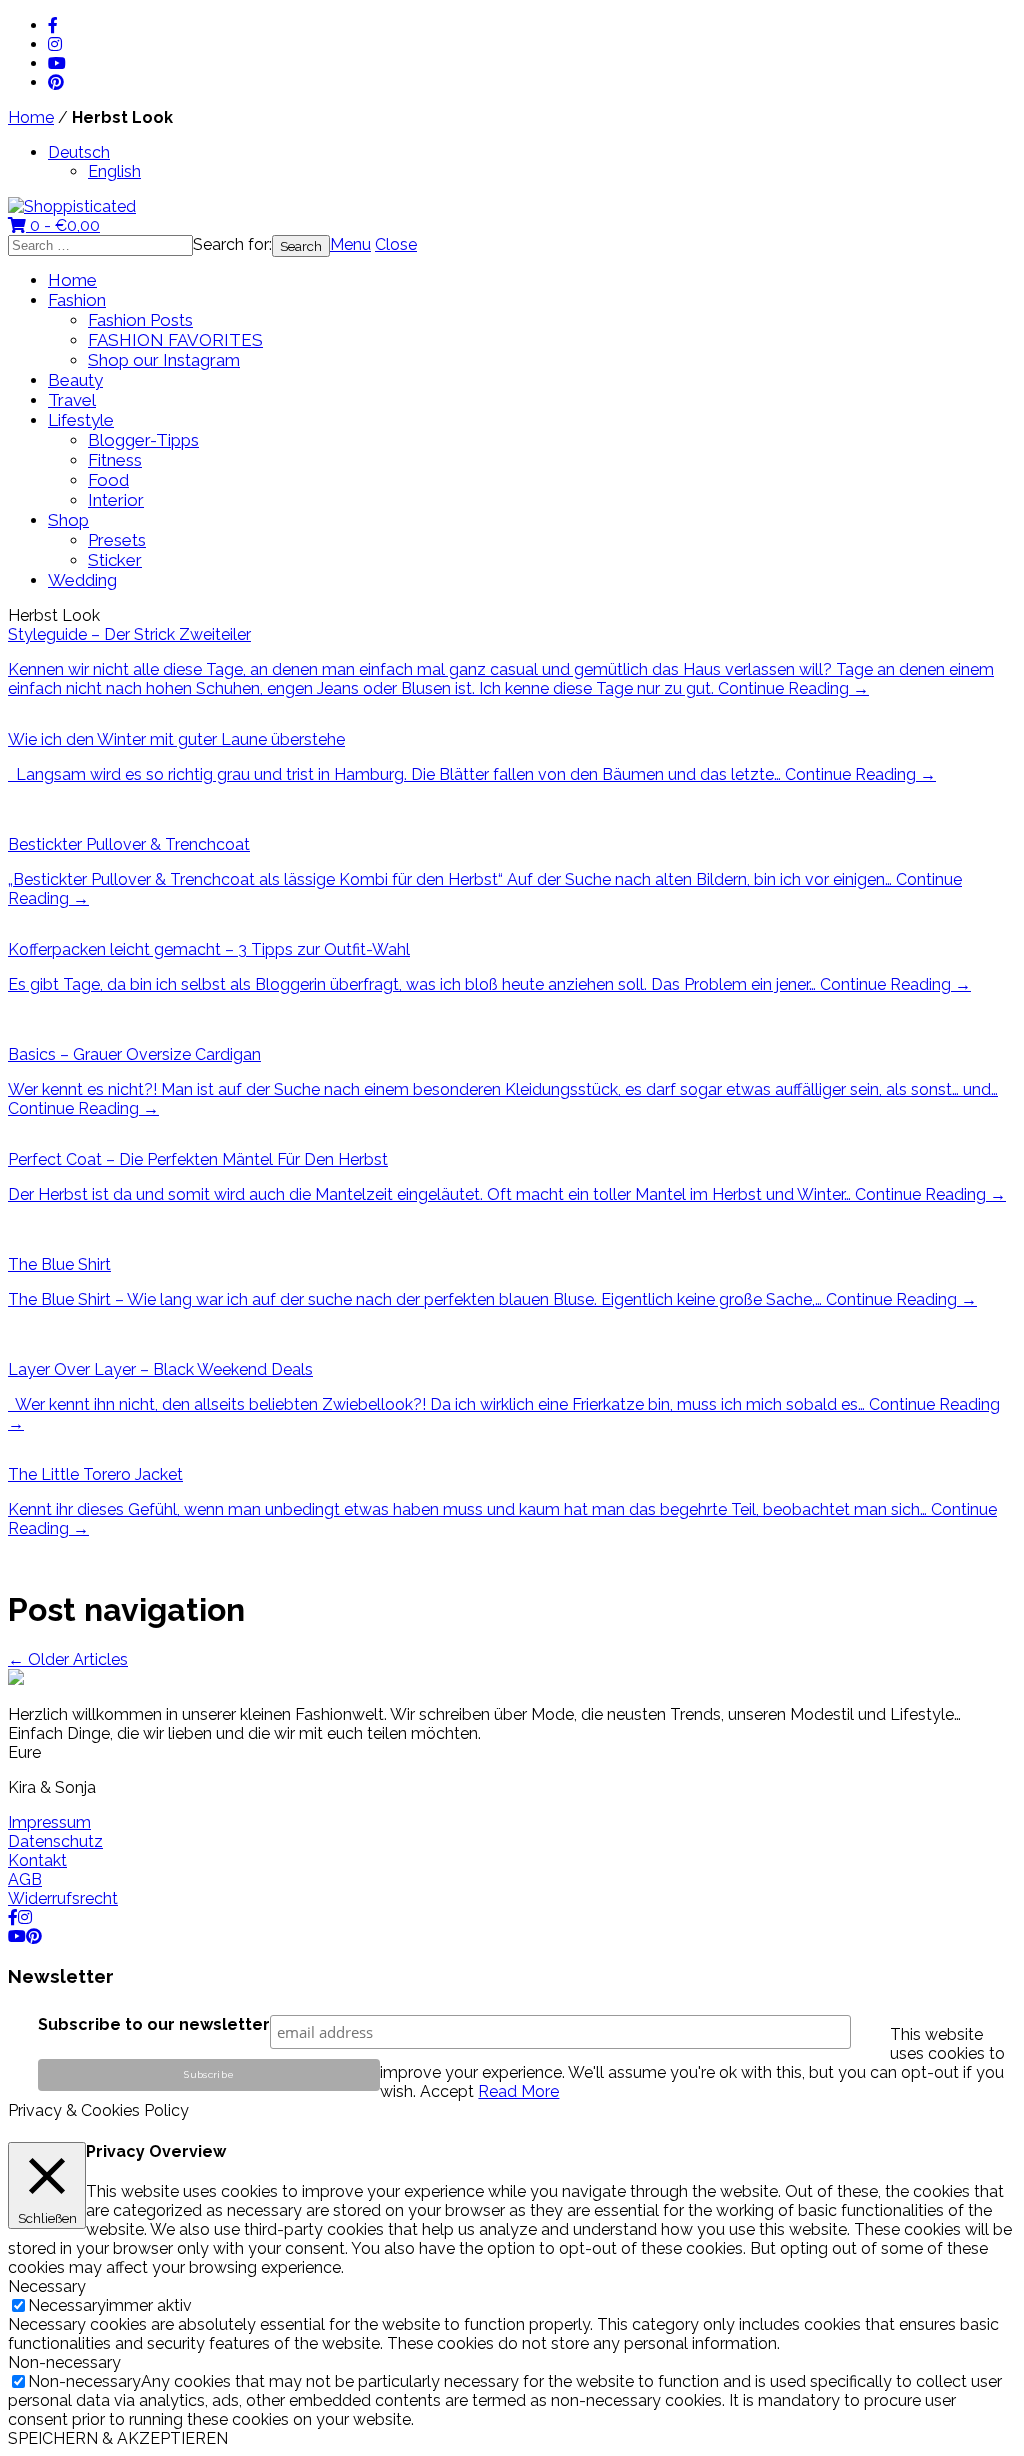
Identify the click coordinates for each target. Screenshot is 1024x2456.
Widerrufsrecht (63, 1898)
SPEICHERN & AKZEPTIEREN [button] (118, 2438)
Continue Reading (793, 688)
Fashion (77, 300)
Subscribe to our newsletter (154, 2024)
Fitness (115, 460)
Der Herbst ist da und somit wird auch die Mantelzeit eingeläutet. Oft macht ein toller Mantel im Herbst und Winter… (431, 1194)
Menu (350, 244)
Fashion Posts (140, 320)
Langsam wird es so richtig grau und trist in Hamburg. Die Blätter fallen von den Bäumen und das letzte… (396, 774)
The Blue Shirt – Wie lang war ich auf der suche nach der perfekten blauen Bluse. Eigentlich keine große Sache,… (417, 1299)
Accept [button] (447, 2091)
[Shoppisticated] (72, 206)
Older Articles (68, 1659)
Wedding (82, 580)
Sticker (115, 560)
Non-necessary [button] (64, 2362)
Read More (518, 2091)
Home (31, 117)
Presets (117, 540)
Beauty (75, 380)
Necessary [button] (47, 2286)
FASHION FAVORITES (175, 340)
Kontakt (37, 1860)
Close (396, 244)
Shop (68, 520)
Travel (72, 400)
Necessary (67, 2305)
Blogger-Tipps (143, 440)
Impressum (49, 1822)
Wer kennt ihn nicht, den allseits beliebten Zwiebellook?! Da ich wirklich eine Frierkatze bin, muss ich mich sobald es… (438, 1404)
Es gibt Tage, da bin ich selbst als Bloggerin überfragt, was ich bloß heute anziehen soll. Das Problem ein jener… (414, 984)
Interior (116, 500)
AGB (25, 1879)
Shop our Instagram (164, 360)
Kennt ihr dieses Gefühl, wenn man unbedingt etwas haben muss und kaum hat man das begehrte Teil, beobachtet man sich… (469, 1509)
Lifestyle (81, 420)
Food (108, 480)
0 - (63, 225)
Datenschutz (55, 1841)
